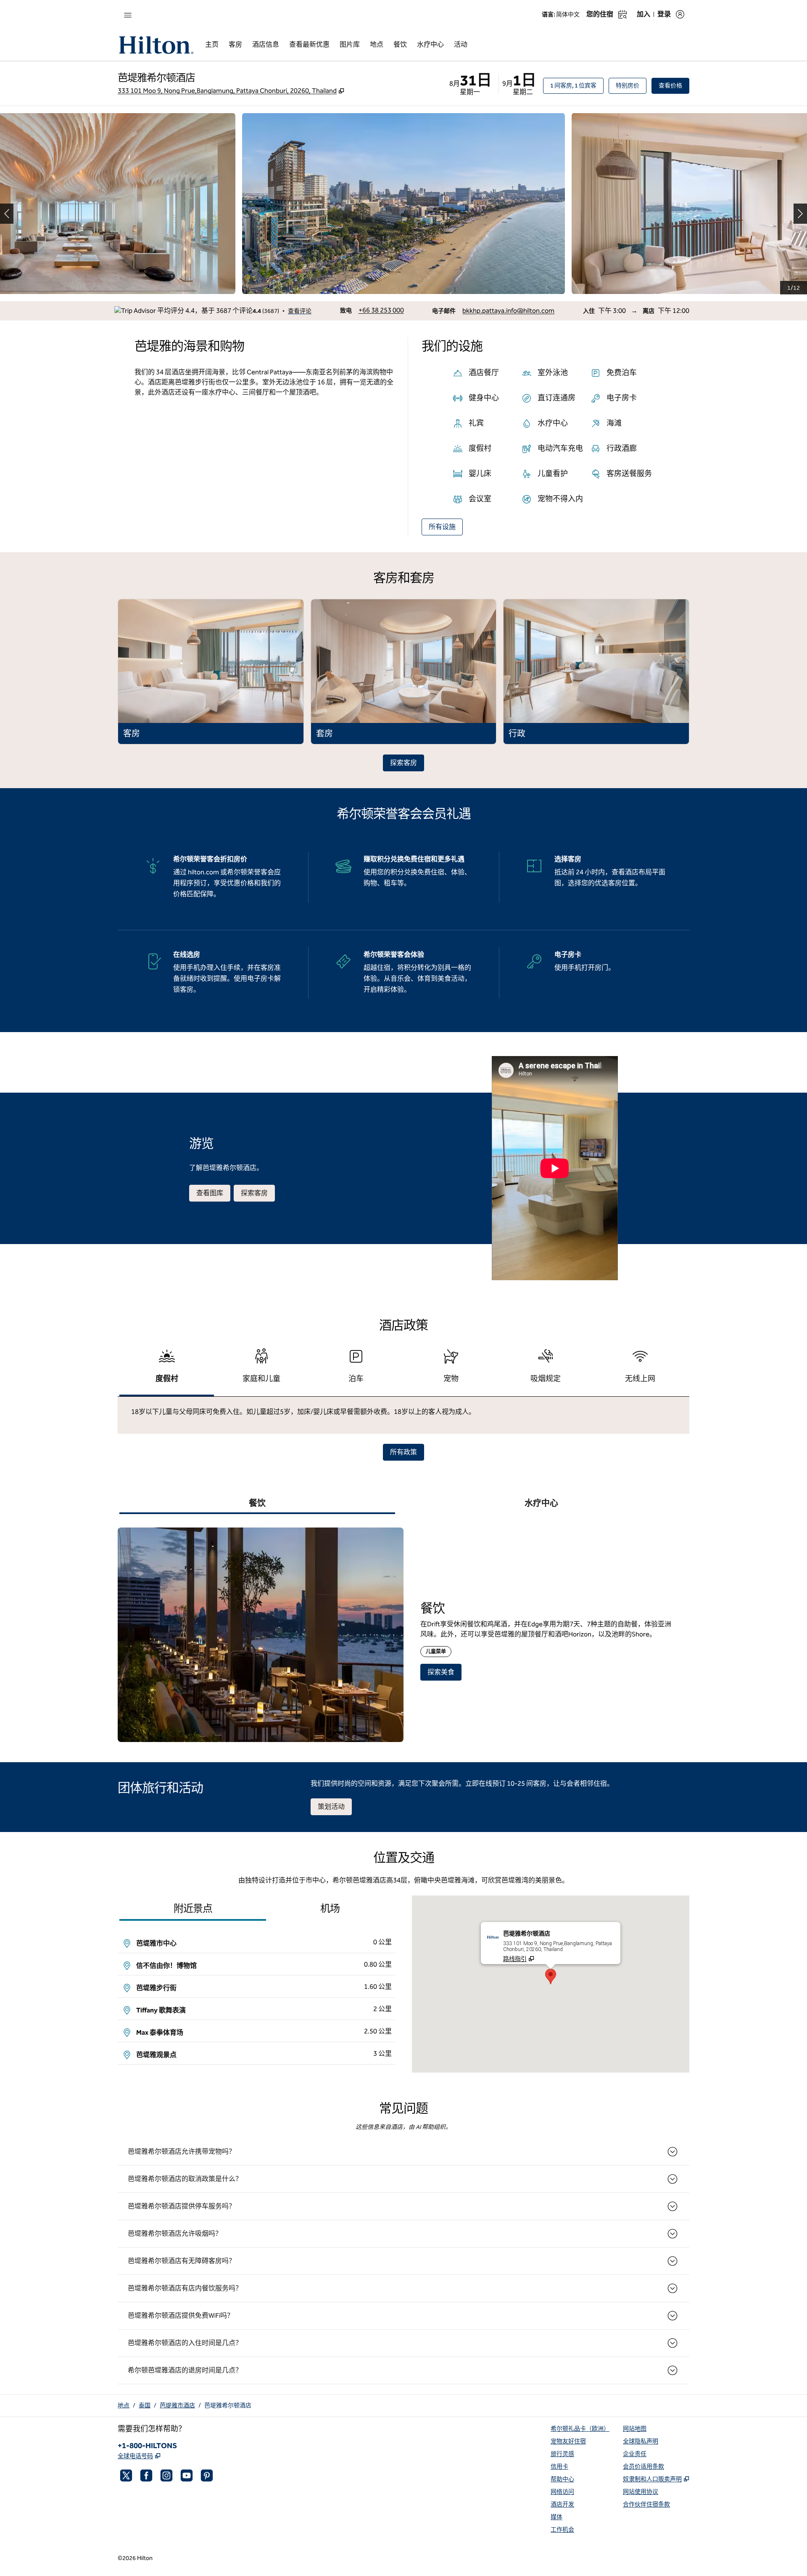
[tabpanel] (403, 1415)
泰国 (145, 2405)
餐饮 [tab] (257, 1503)
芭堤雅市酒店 (177, 2405)
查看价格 (674, 85)
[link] (381, 310)
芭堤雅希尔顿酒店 (228, 2405)
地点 (124, 2405)
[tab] (167, 1370)
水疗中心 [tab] (541, 1503)
